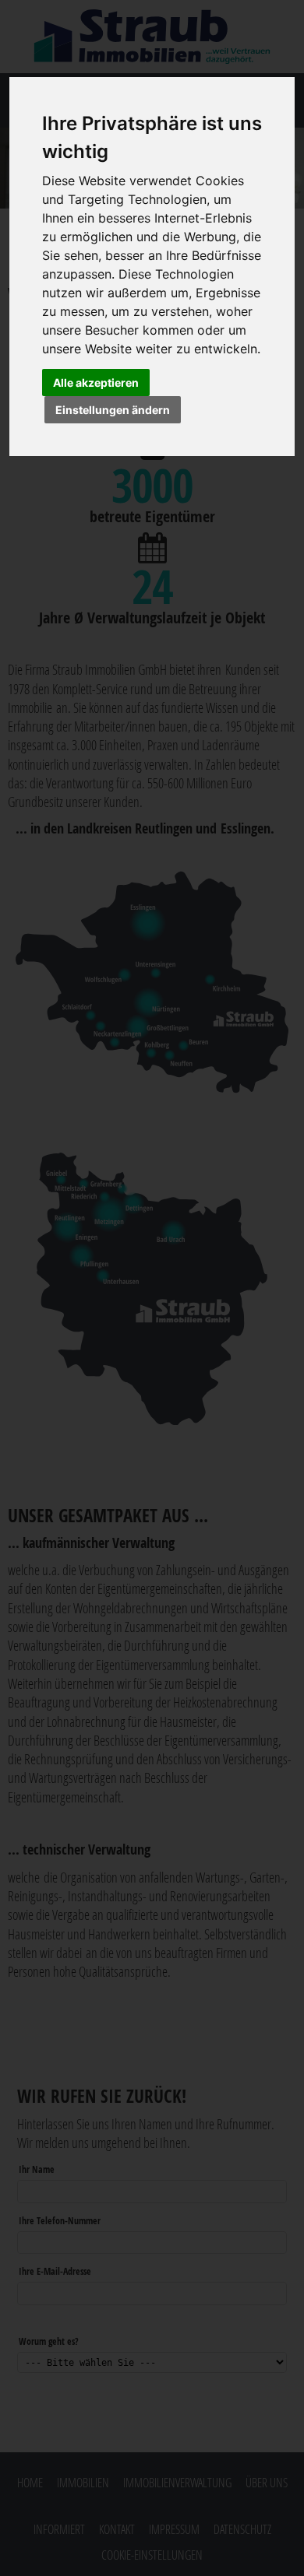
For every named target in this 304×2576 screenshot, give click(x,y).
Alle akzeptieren (96, 383)
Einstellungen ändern (113, 410)
